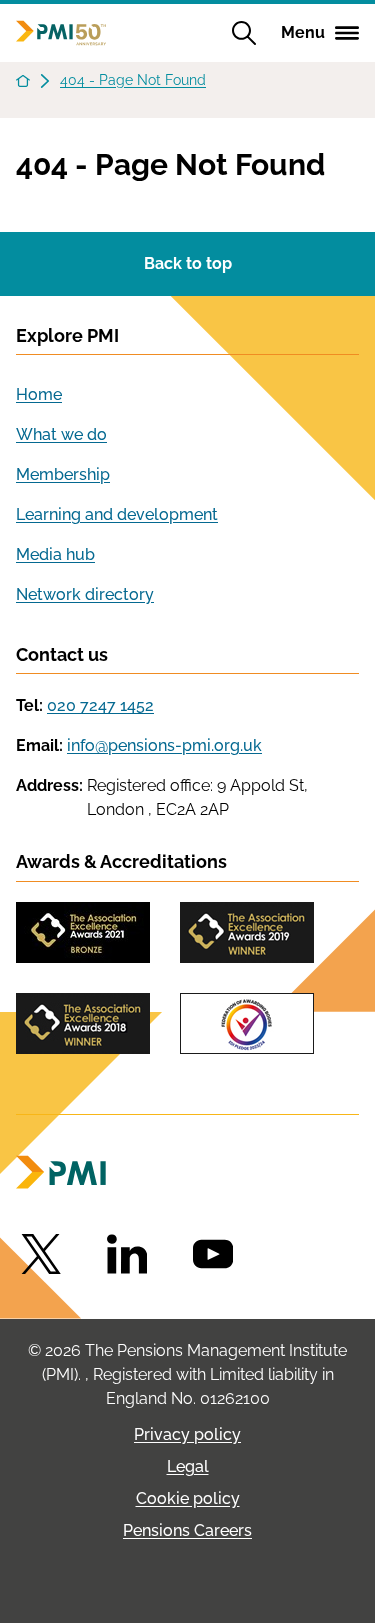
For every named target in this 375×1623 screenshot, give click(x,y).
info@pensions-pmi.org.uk (164, 745)
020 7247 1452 (100, 705)
